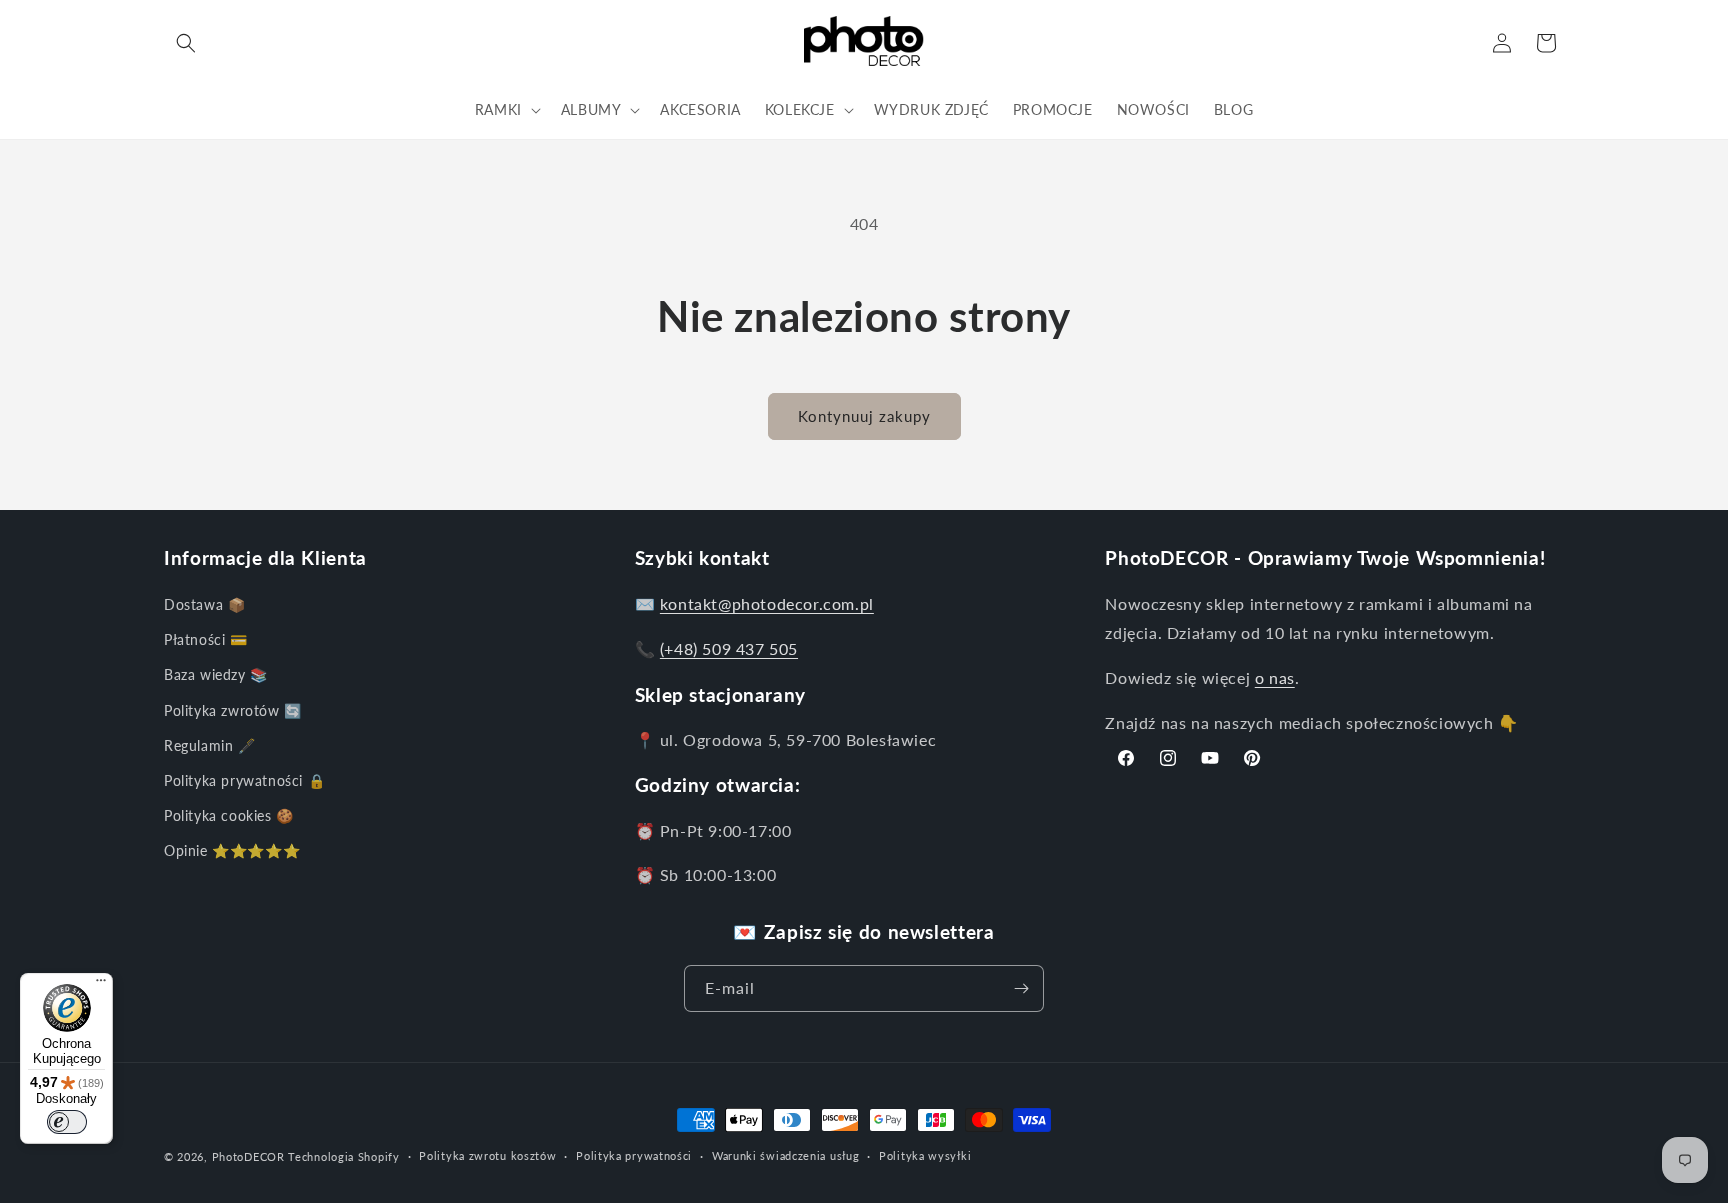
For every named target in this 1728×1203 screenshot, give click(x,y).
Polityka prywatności (634, 1155)
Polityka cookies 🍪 (229, 815)
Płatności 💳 (206, 639)
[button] (186, 43)
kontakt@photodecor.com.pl (767, 603)
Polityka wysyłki (925, 1155)
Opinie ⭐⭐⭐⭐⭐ (232, 850)
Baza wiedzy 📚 (216, 674)
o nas (1275, 677)
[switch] (67, 1122)
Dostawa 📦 (204, 604)
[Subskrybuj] (1021, 988)
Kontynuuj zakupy (864, 416)
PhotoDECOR (248, 1156)
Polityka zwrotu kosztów (487, 1155)
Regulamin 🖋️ (210, 745)
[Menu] (101, 985)
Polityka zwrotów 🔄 (233, 710)
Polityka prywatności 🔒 (244, 780)
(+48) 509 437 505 (729, 648)
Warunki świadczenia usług (786, 1155)
